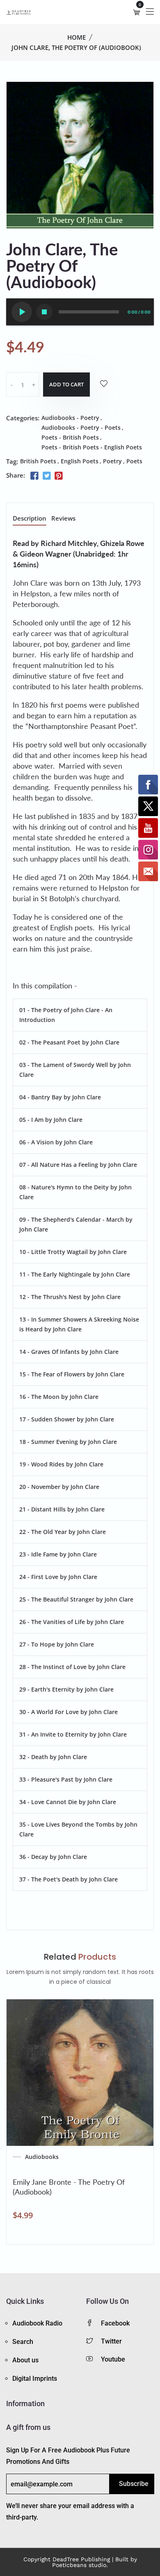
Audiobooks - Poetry (70, 418)
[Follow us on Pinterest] (59, 476)
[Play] (22, 312)
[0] (137, 12)
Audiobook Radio (37, 2323)
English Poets (80, 461)
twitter (111, 2341)
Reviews (63, 519)
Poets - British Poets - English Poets (92, 447)
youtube (113, 2359)
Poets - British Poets (70, 437)
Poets (134, 461)
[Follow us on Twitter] (46, 476)
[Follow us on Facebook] (34, 476)
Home (77, 37)
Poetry (112, 461)
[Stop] (44, 312)
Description (30, 519)
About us (25, 2360)
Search (23, 2342)
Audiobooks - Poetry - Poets (81, 427)
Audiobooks (42, 2157)
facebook (115, 2323)
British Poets (38, 461)
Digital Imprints (35, 2379)
